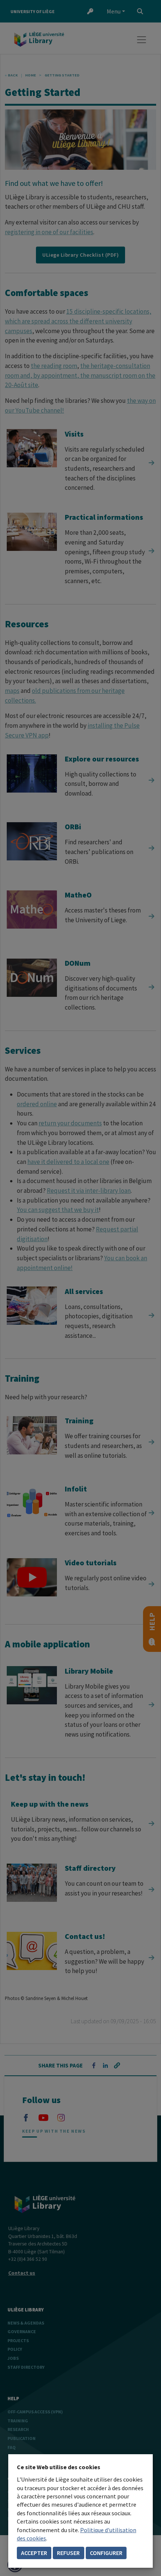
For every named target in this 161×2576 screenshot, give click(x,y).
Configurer (106, 2553)
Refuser (68, 2553)
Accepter (34, 2553)
